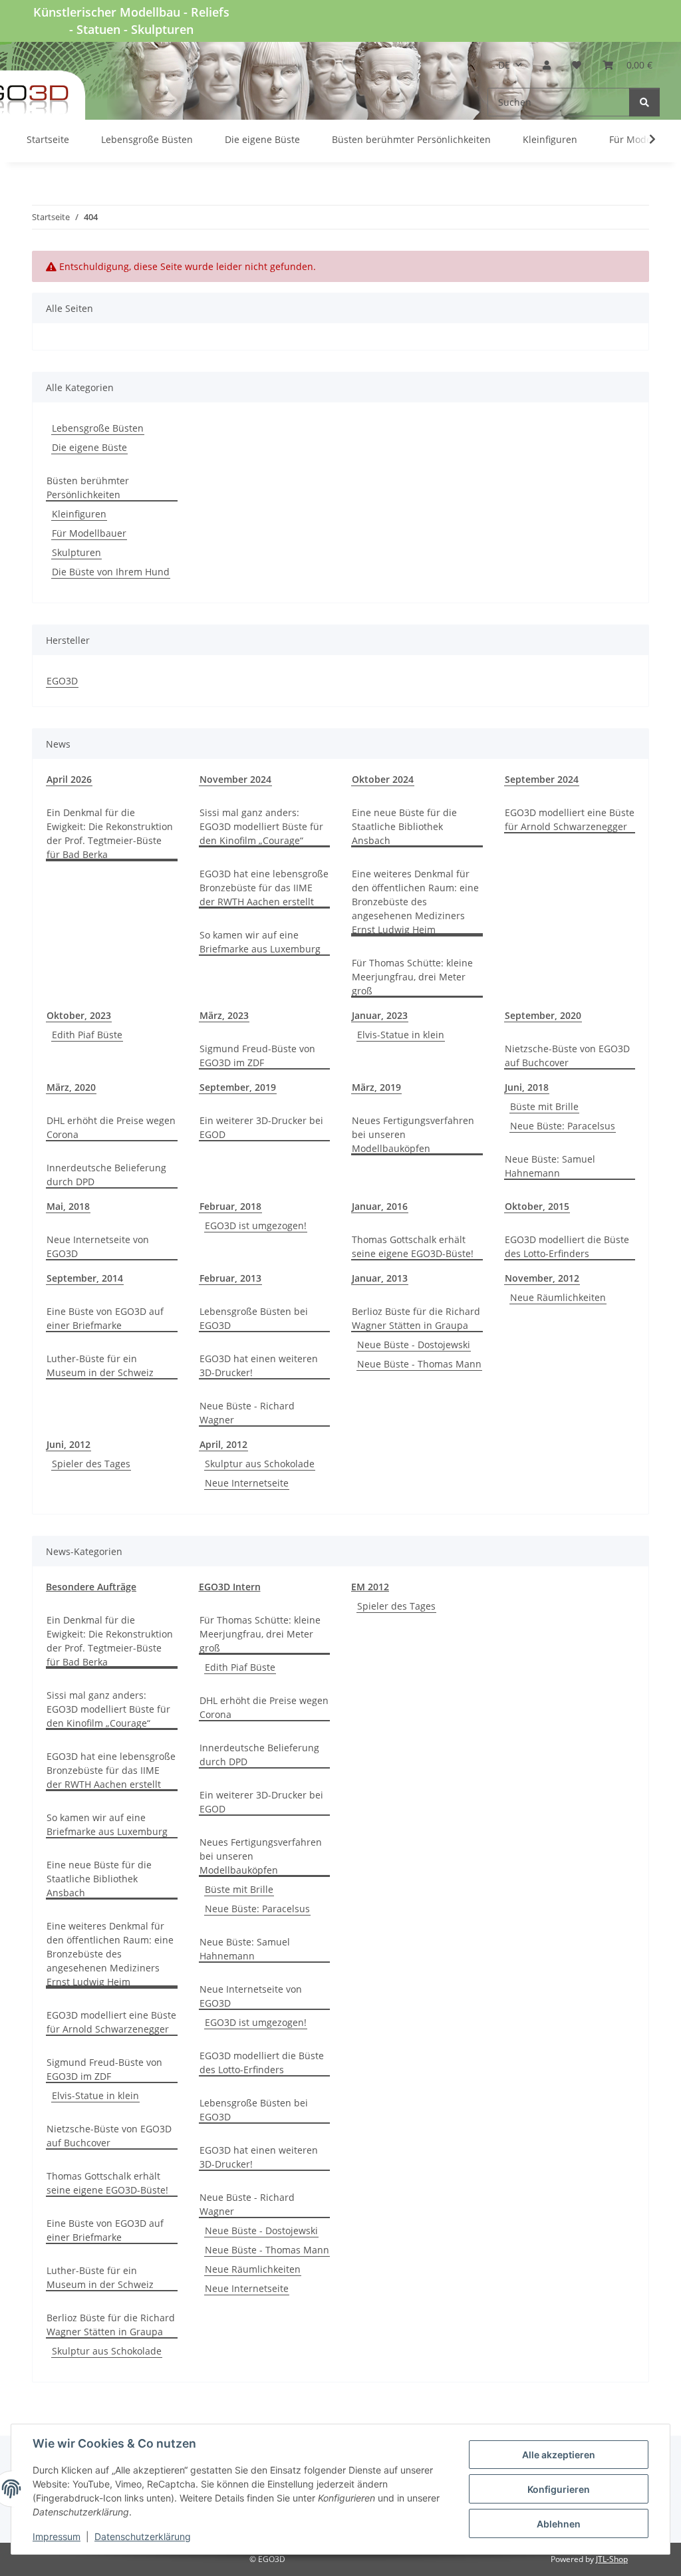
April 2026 (69, 779)
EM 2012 (370, 1587)
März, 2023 (224, 1015)
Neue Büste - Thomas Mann (419, 1364)
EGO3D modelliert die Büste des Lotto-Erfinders (567, 1246)
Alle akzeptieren (559, 2455)
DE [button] (504, 65)
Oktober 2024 (383, 779)
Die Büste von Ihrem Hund (111, 572)
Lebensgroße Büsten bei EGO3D (254, 1318)
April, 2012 (223, 1444)
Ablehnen (559, 2524)
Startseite (48, 139)
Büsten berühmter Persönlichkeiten (88, 488)
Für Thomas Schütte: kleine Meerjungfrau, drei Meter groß (412, 977)
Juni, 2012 (68, 1444)
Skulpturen (76, 552)
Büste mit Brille (544, 1106)
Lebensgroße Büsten (98, 428)
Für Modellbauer (89, 533)
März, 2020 (71, 1087)
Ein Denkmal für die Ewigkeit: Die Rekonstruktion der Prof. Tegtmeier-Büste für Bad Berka (110, 833)
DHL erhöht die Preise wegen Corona (111, 1127)
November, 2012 (542, 1278)
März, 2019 (376, 1087)
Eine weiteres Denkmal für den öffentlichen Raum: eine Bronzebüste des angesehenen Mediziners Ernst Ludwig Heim (415, 902)
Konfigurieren (559, 2489)
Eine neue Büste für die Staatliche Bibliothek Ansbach (404, 826)
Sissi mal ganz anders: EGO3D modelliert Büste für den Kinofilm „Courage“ (261, 826)
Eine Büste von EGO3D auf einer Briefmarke (105, 1318)
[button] (547, 65)
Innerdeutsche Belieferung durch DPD (106, 1175)
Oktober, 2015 (537, 1206)
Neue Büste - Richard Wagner (247, 1413)
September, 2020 (543, 1015)
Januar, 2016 (380, 1206)
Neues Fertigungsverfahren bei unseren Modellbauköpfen (413, 1134)
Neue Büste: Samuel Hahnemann (550, 1166)
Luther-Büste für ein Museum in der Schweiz (100, 1365)
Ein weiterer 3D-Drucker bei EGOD (261, 1127)
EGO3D (62, 681)
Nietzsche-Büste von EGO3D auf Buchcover (567, 1056)
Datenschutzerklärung (143, 2536)
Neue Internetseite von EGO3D (98, 1246)
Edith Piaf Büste (87, 1035)
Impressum (57, 2536)
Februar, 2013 (230, 1278)
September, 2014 (85, 1278)
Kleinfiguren (79, 514)
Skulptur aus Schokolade (260, 1464)
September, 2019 (238, 1087)
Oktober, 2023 (79, 1015)
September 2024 (542, 779)
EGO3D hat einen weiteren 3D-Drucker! (259, 1365)
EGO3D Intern (230, 1587)
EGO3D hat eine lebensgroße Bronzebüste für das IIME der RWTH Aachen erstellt (264, 888)
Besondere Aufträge (91, 1587)
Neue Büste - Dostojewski (414, 1345)
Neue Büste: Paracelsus (563, 1126)
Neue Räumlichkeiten (558, 1297)
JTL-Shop (612, 2559)
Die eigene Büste (89, 447)
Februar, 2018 (230, 1206)
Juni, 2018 (527, 1087)
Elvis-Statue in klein (401, 1035)
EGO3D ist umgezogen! (256, 1225)
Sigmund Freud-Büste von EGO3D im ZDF (257, 1056)
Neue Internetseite (247, 1483)
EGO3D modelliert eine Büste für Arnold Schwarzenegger (570, 819)
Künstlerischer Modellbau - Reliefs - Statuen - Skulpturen (131, 21)
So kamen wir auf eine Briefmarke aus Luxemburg (260, 942)
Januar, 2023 (380, 1015)
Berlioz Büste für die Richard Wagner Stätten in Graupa (416, 1318)
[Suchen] (644, 102)
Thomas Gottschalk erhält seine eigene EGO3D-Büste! (413, 1246)
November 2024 (235, 779)
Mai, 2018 (68, 1206)
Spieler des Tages (91, 1464)
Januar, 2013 (380, 1278)
